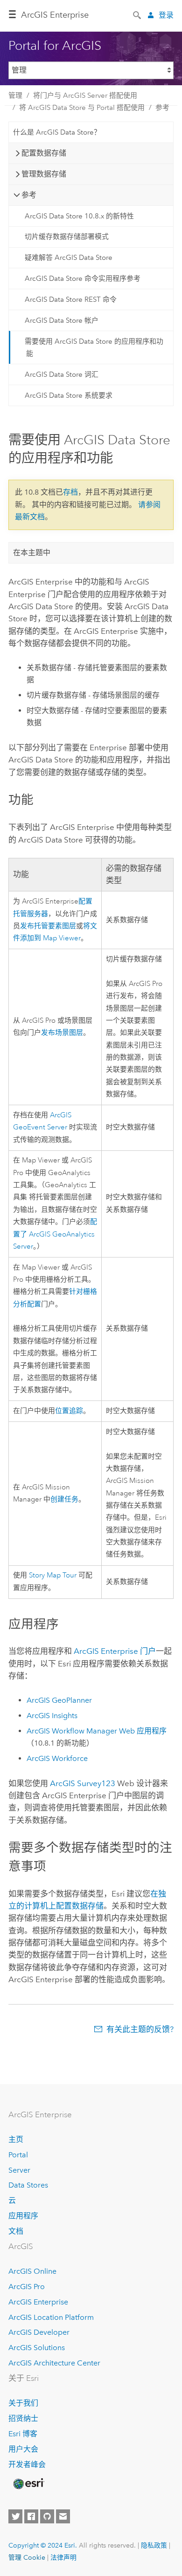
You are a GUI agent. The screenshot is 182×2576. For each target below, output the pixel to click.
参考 (162, 108)
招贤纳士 (23, 2418)
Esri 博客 (23, 2434)
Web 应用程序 (97, 1731)
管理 (15, 95)
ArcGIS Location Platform (51, 2317)
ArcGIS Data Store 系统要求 (69, 395)
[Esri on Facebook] (31, 2516)
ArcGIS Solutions (37, 2348)
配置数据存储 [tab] (44, 153)
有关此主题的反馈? (140, 2029)
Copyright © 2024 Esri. (43, 2545)
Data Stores (28, 2185)
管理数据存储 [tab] (44, 174)
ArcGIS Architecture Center (54, 2363)
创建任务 (64, 1499)
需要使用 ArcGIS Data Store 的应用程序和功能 (94, 347)
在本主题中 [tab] (32, 553)
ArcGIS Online (32, 2271)
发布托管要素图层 (48, 926)
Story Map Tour (53, 1575)
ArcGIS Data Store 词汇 (62, 374)
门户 (115, 1651)
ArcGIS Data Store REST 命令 (71, 299)
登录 (166, 15)
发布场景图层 (62, 1033)
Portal (18, 2155)
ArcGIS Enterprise (38, 2302)
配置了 (55, 1234)
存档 (70, 492)
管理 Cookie (27, 2557)
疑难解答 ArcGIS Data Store (69, 258)
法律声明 (63, 2557)
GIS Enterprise (55, 15)
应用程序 (23, 2216)
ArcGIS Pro (27, 2287)
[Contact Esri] (63, 2516)
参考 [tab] (29, 195)
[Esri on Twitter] (15, 2516)
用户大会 (23, 2449)
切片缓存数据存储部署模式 (67, 237)
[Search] (138, 14)
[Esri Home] (28, 2484)
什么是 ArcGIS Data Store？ (57, 132)
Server (19, 2170)
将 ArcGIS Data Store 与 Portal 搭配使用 (82, 108)
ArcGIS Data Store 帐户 (62, 320)
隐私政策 (154, 2545)
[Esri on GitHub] (47, 2516)
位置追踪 (69, 1411)
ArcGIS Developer (39, 2332)
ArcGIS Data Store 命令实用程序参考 (83, 279)
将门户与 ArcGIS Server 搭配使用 (85, 95)
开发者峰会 (27, 2464)
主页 (16, 2139)
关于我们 (23, 2403)
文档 (16, 2231)
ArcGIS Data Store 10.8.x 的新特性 (79, 216)
